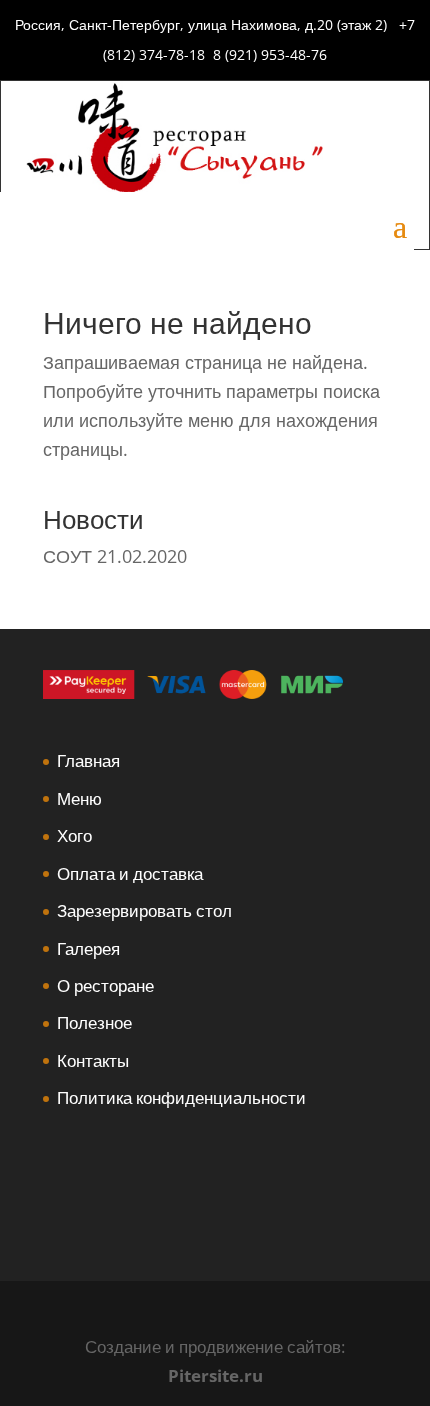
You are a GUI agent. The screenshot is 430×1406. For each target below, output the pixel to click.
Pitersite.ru (215, 1375)
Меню (79, 798)
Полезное (94, 1022)
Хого (74, 835)
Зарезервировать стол (144, 910)
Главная (88, 760)
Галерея (88, 948)
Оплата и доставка (130, 873)
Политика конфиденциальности (181, 1097)
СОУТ (67, 556)
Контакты (93, 1060)
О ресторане (105, 985)
